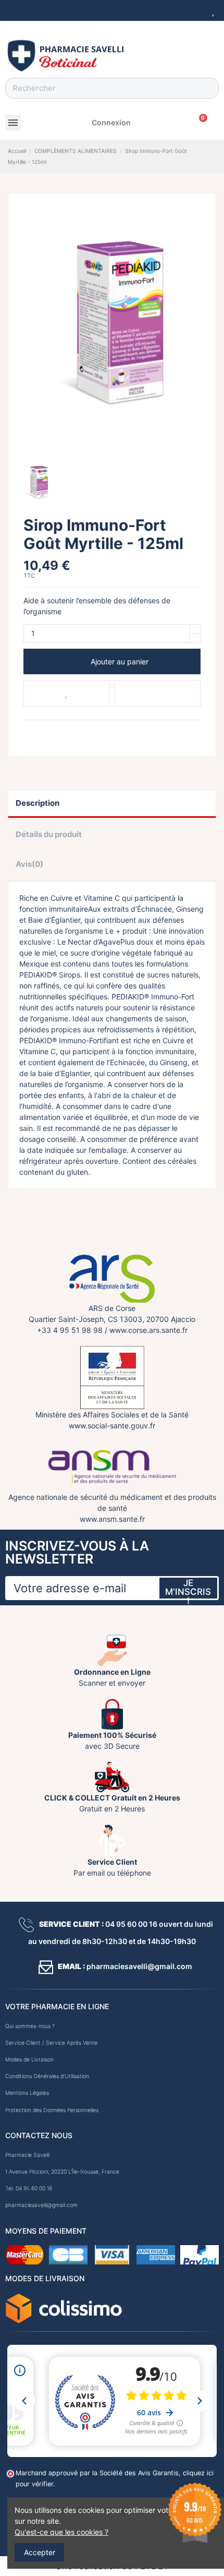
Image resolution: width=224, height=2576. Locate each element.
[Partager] (28, 733)
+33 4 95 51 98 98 (70, 1330)
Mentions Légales (27, 2093)
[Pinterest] (53, 733)
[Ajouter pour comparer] (157, 693)
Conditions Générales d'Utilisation (47, 2076)
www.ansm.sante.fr (112, 1519)
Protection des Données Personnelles (52, 2110)
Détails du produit (49, 834)
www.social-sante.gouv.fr (112, 1426)
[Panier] (200, 123)
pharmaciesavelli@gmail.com (41, 2205)
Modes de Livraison (29, 2060)
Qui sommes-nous (28, 2026)
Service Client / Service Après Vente (51, 2043)
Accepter (40, 2552)
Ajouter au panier (120, 661)
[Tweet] (41, 733)
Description (38, 803)
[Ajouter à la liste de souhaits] (67, 693)
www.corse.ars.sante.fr (148, 1330)
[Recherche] (208, 88)
